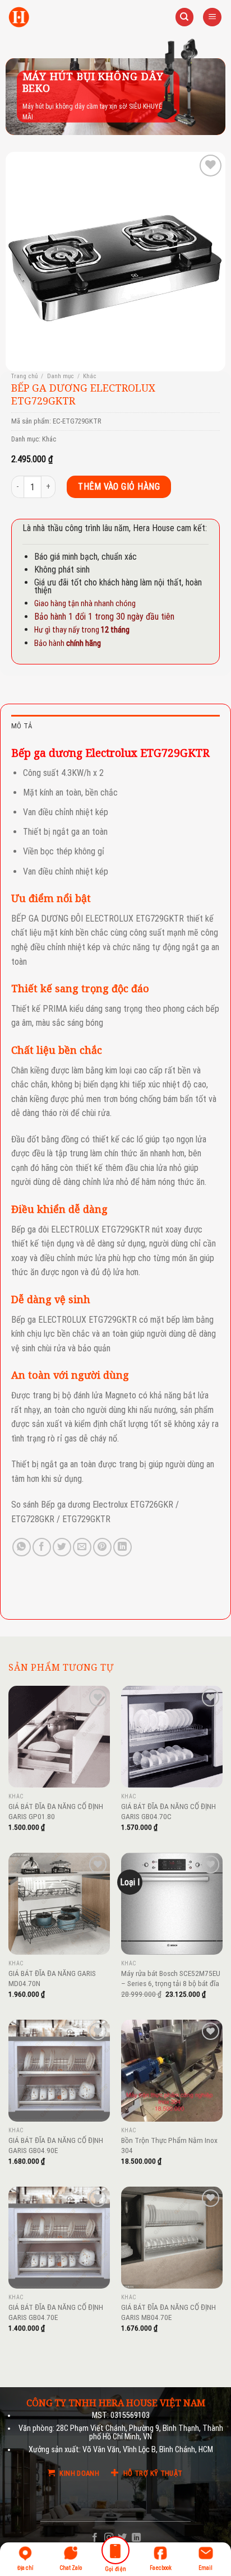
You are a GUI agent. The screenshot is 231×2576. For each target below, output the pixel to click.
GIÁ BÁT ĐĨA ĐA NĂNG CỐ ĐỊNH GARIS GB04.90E (56, 2145)
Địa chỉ (25, 2568)
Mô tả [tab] (22, 726)
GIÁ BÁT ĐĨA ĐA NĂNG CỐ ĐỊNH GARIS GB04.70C (168, 1811)
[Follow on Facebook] (95, 2538)
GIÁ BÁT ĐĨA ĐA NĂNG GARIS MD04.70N (52, 1978)
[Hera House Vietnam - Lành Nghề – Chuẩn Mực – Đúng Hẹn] (19, 17)
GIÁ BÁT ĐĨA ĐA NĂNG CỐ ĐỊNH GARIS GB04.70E (56, 2312)
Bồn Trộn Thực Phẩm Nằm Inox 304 (169, 2145)
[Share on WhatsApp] (22, 1547)
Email (205, 2568)
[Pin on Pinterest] (102, 1547)
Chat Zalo (71, 2568)
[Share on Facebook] (42, 1547)
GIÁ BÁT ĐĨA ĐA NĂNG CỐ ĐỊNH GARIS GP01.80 (56, 1811)
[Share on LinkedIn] (123, 1547)
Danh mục (61, 376)
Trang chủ (24, 376)
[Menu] (212, 17)
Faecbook (161, 2568)
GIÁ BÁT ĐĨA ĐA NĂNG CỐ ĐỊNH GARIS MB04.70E (168, 2312)
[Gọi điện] (115, 2552)
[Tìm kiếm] (184, 17)
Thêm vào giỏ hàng (119, 487)
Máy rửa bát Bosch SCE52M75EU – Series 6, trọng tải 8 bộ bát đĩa (171, 1978)
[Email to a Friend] (82, 1547)
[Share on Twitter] (62, 1547)
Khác (90, 376)
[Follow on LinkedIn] (136, 2538)
